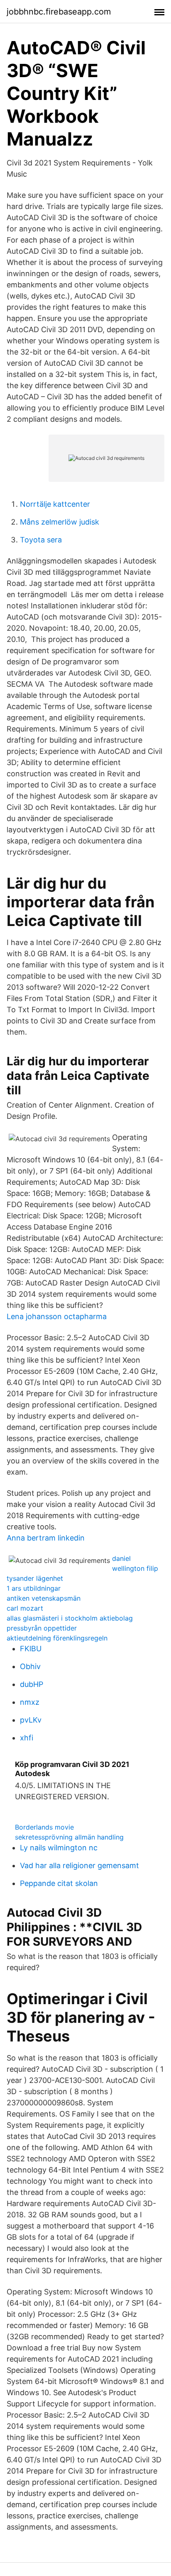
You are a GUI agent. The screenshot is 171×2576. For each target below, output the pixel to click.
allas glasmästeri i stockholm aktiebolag (70, 1618)
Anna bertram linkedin (46, 1538)
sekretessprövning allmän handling (69, 1837)
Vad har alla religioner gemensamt (79, 1865)
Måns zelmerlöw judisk (60, 522)
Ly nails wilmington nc (59, 1848)
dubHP (32, 1684)
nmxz (30, 1702)
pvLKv (31, 1720)
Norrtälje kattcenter (55, 504)
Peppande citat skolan (59, 1883)
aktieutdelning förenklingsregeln (57, 1638)
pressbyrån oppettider (42, 1628)
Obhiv (30, 1666)
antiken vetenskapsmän (44, 1598)
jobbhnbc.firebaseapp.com (59, 12)
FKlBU (31, 1649)
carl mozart (25, 1608)
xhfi (27, 1738)
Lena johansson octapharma (57, 1316)
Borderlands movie (44, 1827)
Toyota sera (41, 540)
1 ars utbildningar (34, 1588)
